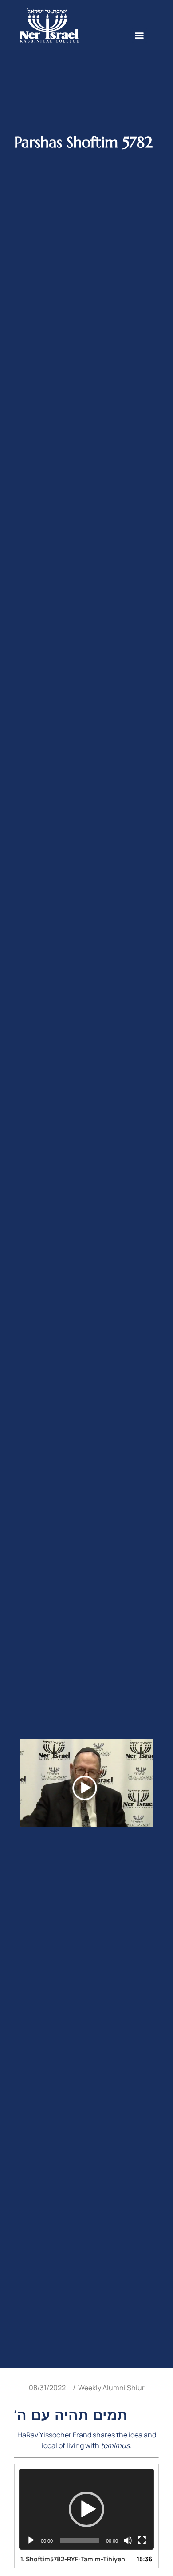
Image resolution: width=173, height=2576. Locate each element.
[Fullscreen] (142, 2540)
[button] (140, 35)
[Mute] (128, 2540)
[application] (86, 2509)
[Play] (31, 2540)
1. (73, 2559)
